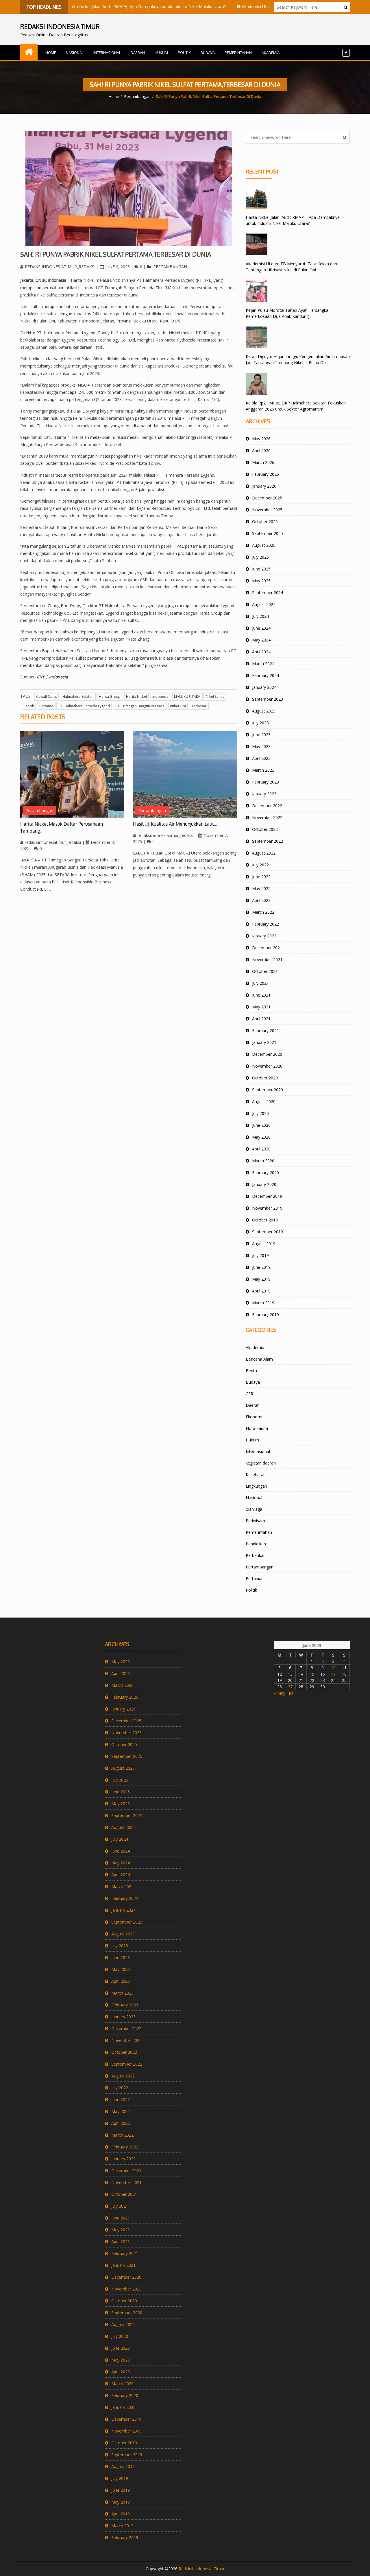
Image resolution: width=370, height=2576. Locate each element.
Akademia (271, 53)
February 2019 (266, 1315)
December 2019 (267, 1196)
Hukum (161, 53)
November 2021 (267, 959)
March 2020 (263, 1161)
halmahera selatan (78, 696)
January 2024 (264, 687)
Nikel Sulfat (215, 696)
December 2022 (267, 806)
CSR (249, 1394)
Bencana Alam (259, 1359)
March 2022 (263, 912)
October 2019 (265, 1220)
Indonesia (160, 696)
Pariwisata (255, 1521)
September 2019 (268, 1232)
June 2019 (261, 1267)
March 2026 (263, 462)
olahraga (254, 1509)
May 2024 (261, 640)
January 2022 (264, 936)
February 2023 (266, 782)
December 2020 (267, 1054)
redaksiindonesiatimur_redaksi (60, 267)
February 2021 (266, 1030)
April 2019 (261, 1291)
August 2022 (264, 853)
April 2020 (261, 1149)
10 (333, 1668)
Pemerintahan (238, 53)
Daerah (138, 53)
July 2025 (260, 557)
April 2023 (261, 758)
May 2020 (261, 1137)
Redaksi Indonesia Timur (202, 2569)
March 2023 (263, 770)
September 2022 (268, 841)
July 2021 (260, 983)
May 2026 (261, 439)
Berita (251, 1371)
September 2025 (268, 533)
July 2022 (260, 865)
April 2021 (261, 1019)
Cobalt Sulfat (47, 696)
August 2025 (264, 545)
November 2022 (267, 817)
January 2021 (264, 1042)
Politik (184, 53)
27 (290, 1687)
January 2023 (264, 794)
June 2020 (261, 1125)
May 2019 (261, 1279)
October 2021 (265, 971)
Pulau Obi (178, 706)
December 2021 (267, 948)
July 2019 (260, 1255)
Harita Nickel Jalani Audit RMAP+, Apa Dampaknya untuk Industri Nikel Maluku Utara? (109, 6)
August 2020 (264, 1102)
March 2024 (263, 664)
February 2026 (266, 474)
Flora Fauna (257, 1428)
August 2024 (264, 604)
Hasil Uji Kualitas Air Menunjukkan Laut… (175, 824)
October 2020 (265, 1078)
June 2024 (261, 628)
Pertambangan (137, 96)
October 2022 (265, 829)
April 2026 (261, 451)
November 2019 (267, 1208)
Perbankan (256, 1555)
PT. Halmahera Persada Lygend (84, 706)
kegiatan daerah (261, 1463)
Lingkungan (256, 1486)
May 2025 (261, 581)
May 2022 (261, 888)
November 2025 (267, 510)
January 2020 (264, 1184)
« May (280, 1693)
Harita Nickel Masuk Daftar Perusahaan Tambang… (62, 827)
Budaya (208, 53)
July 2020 (260, 1113)
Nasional (75, 53)
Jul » (293, 1693)
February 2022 (266, 924)
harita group (110, 696)
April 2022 (261, 900)
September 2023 (268, 699)
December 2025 (267, 498)
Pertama (46, 706)
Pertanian (255, 1578)
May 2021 (261, 1007)
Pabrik (29, 706)
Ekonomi (254, 1417)
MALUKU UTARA (187, 696)
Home (51, 53)
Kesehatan (256, 1474)
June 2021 (261, 995)
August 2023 (264, 711)
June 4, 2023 (118, 267)
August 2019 (264, 1244)
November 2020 (267, 1066)
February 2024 (266, 675)
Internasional (107, 53)
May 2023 (261, 746)
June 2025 (261, 569)
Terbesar (199, 706)
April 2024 (261, 652)
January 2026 (264, 486)
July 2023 (260, 723)
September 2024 (268, 593)
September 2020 (268, 1090)
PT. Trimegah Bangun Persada (140, 706)
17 (333, 1674)
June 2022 (261, 877)
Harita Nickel (136, 696)
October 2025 (265, 522)
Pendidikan (256, 1544)
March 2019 (263, 1303)
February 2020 (266, 1173)
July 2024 (260, 616)
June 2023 (261, 735)
